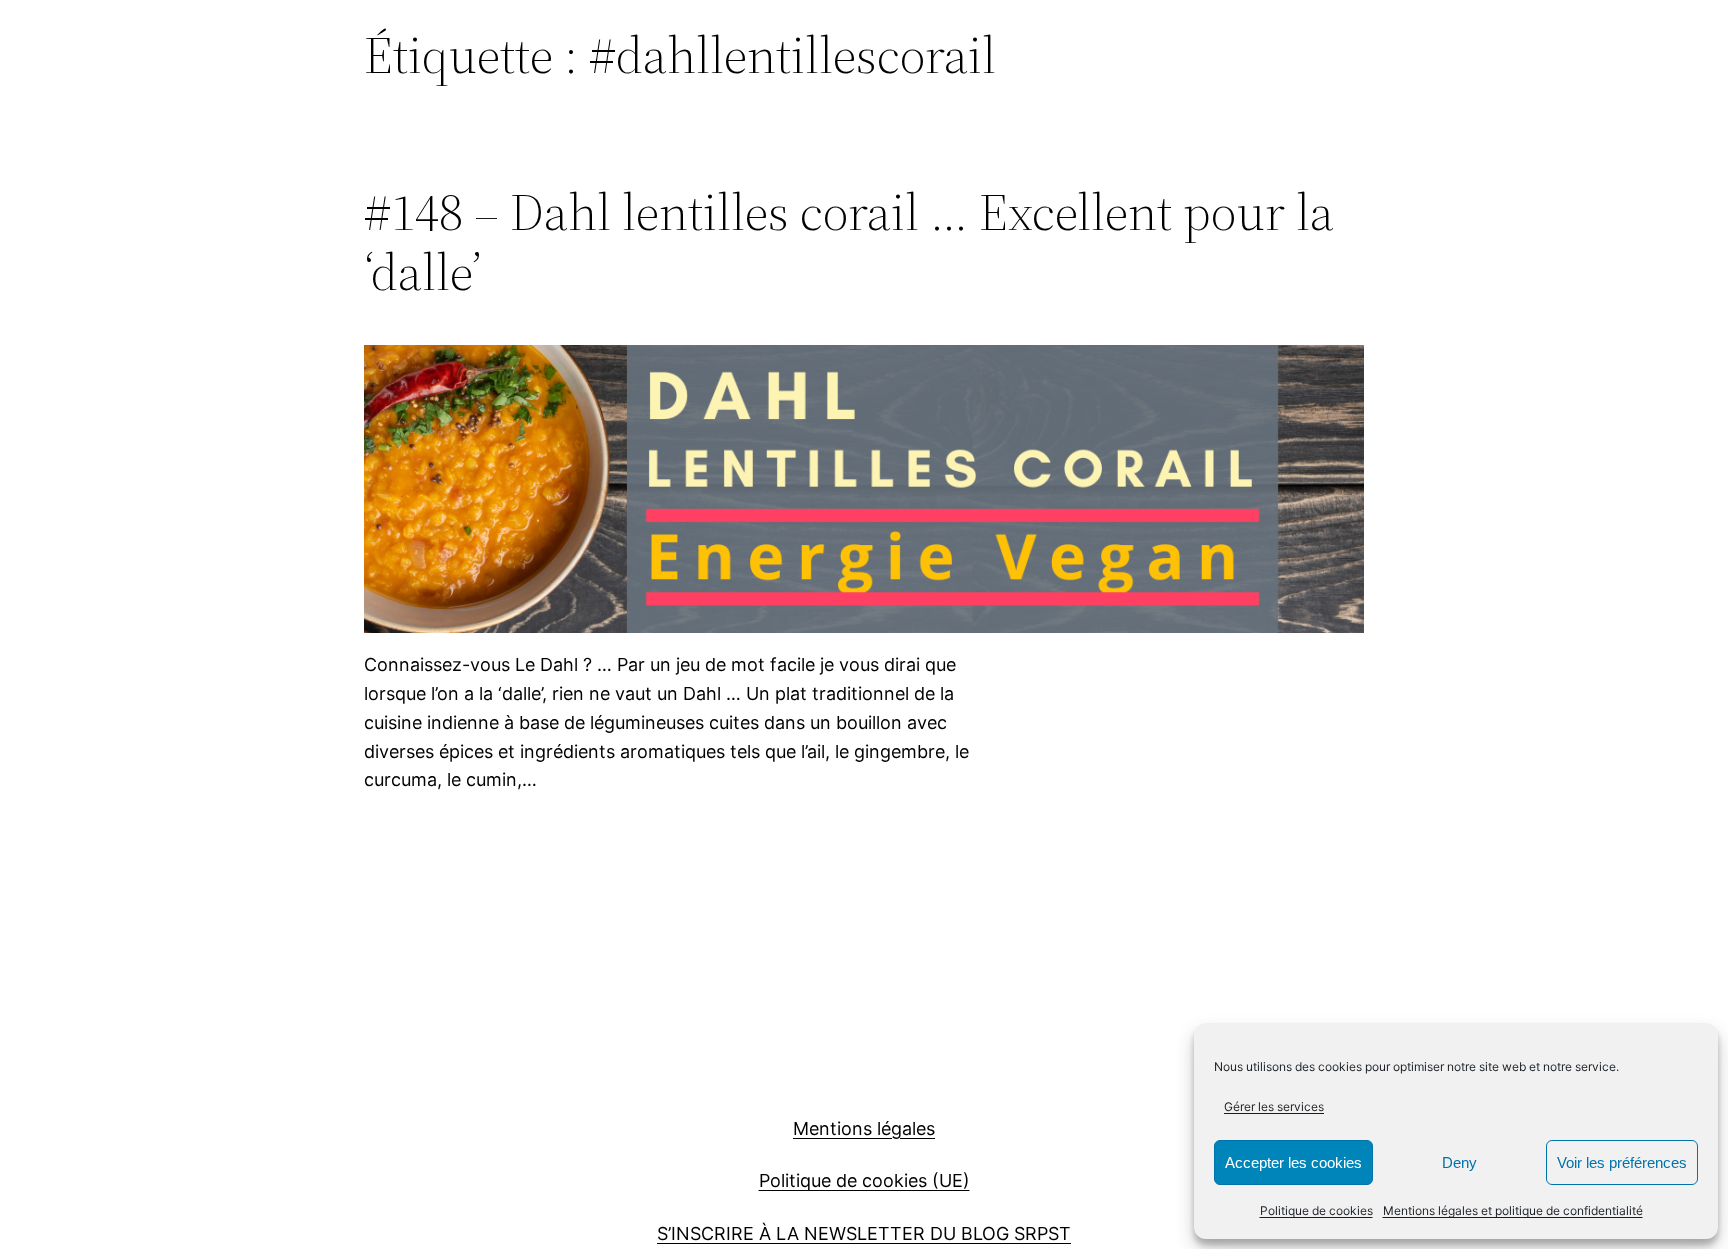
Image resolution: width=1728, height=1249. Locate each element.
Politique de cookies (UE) (864, 1180)
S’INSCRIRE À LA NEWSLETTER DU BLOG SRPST (864, 1233)
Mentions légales (864, 1128)
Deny (1459, 1162)
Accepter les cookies (1293, 1162)
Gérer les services (1274, 1106)
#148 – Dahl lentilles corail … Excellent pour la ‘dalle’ (849, 242)
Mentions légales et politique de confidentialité (1513, 1210)
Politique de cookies (1316, 1210)
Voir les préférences (1622, 1162)
